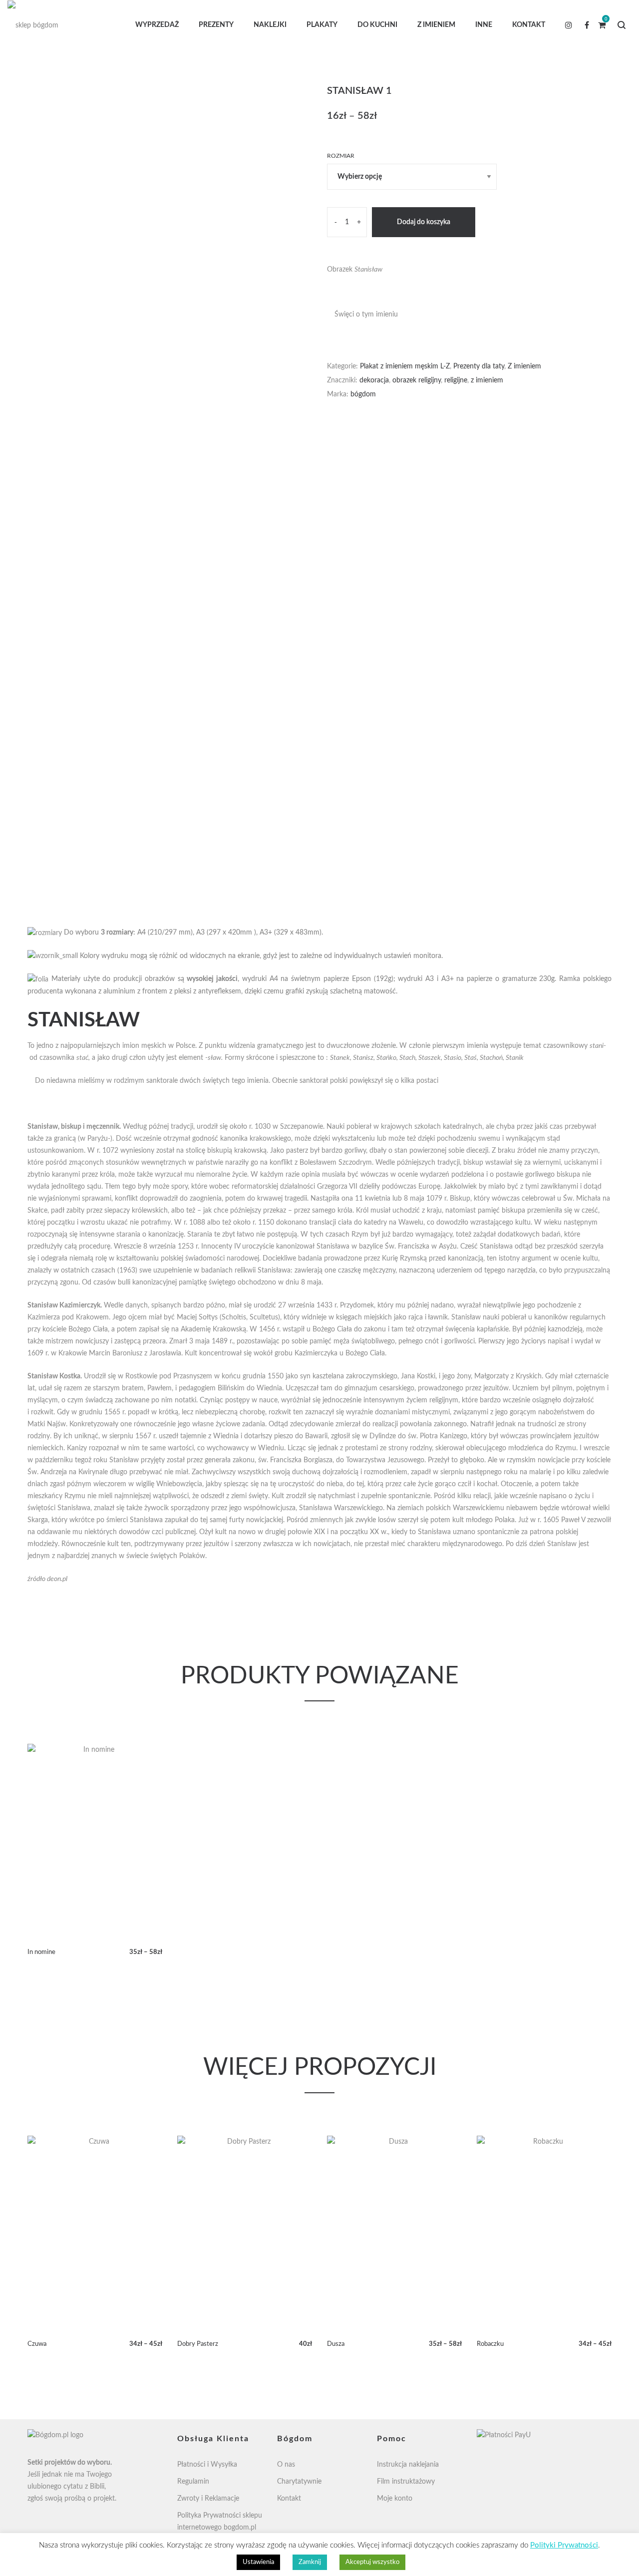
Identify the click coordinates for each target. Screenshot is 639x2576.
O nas (286, 2465)
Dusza (336, 2344)
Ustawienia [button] (258, 2562)
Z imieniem (524, 366)
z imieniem (487, 380)
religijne (456, 380)
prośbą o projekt (90, 2499)
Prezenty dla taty (479, 366)
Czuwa (37, 2344)
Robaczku (490, 2344)
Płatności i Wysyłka (207, 2465)
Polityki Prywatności (564, 2545)
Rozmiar (341, 156)
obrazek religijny (417, 380)
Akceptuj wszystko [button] (372, 2562)
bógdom (363, 394)
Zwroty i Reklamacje (208, 2499)
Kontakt (289, 2499)
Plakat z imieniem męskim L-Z (405, 366)
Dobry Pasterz (198, 2344)
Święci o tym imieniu (366, 315)
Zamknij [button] (310, 2562)
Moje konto (395, 2499)
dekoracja (374, 380)
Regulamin (193, 2482)
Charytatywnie (299, 2482)
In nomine (41, 1952)
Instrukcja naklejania (408, 2465)
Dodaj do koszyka (424, 222)
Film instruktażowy (406, 2482)
